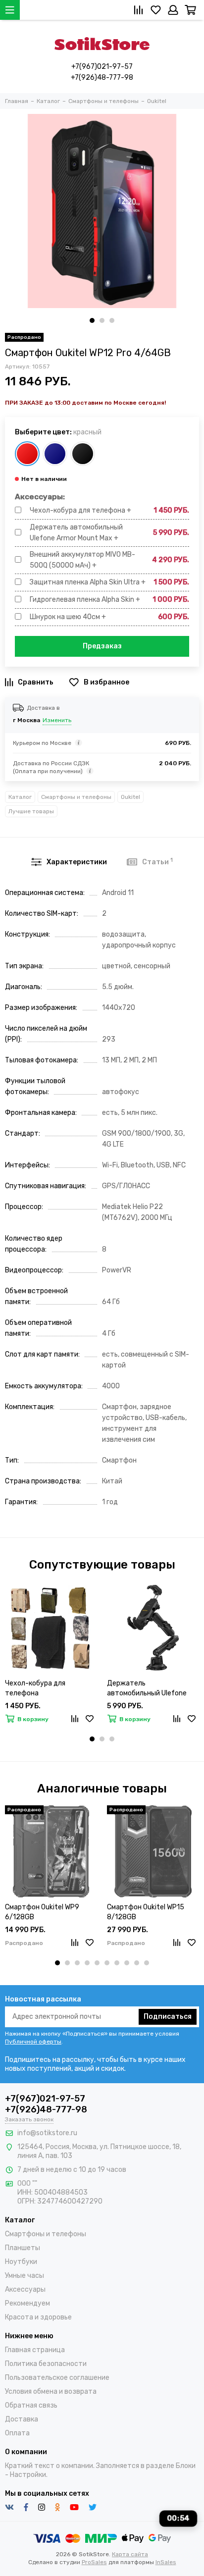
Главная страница (35, 2350)
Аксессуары (25, 2289)
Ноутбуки (21, 2262)
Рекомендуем (27, 2303)
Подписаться (168, 2017)
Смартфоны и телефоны (76, 797)
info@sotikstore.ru (47, 2133)
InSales (166, 2562)
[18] (83, 454)
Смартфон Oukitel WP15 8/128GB (146, 1912)
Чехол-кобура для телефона (35, 1688)
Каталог (20, 797)
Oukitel (130, 797)
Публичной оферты (33, 2042)
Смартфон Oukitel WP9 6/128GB (42, 1912)
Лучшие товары (31, 811)
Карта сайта (130, 2554)
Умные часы (25, 2276)
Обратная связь (31, 2405)
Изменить (57, 720)
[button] (92, 320)
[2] (27, 454)
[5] (55, 454)
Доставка (22, 2419)
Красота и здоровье (38, 2317)
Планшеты (23, 2248)
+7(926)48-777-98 (102, 78)
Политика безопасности (46, 2364)
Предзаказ (102, 646)
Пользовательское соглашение (57, 2378)
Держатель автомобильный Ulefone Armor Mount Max (147, 1689)
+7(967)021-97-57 (102, 67)
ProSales (94, 2562)
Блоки (186, 2466)
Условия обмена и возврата (51, 2392)
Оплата (17, 2433)
